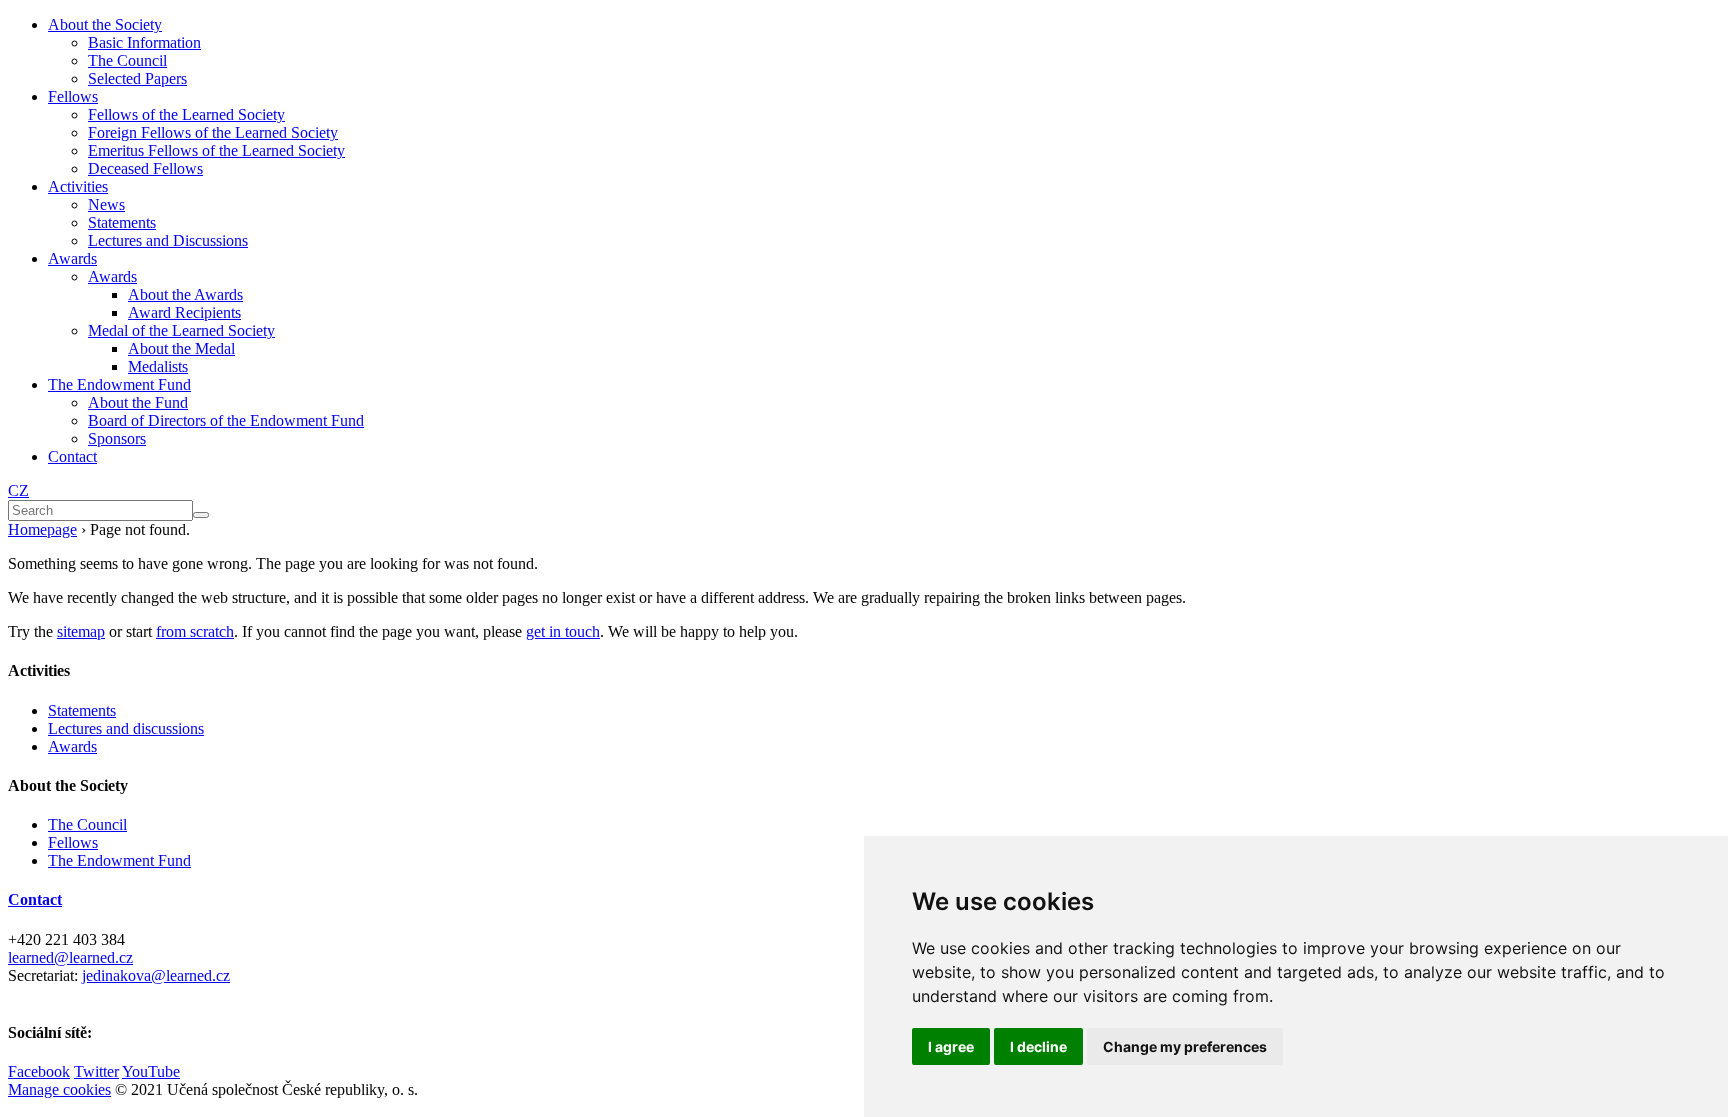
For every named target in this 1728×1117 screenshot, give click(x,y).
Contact (72, 456)
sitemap (81, 631)
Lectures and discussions (126, 728)
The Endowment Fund (119, 384)
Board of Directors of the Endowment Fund (226, 420)
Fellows (73, 96)
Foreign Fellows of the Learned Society (213, 132)
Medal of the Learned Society (181, 330)
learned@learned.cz (70, 957)
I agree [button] (951, 1046)
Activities (78, 186)
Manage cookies (59, 1089)
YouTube (151, 1071)
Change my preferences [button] (1185, 1046)
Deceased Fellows (145, 168)
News (106, 204)
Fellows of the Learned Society (186, 114)
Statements (122, 222)
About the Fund (138, 402)
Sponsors (117, 438)
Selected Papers (137, 78)
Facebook (39, 1071)
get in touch (563, 631)
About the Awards (185, 294)
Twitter (96, 1071)
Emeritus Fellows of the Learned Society (216, 150)
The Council (127, 60)
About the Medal (181, 348)
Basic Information (144, 42)
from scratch (195, 631)
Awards (72, 258)
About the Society (105, 24)
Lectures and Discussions (168, 240)
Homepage (42, 529)
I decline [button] (1038, 1046)
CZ (18, 490)
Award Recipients (184, 312)
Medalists (158, 366)
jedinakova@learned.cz (156, 975)
